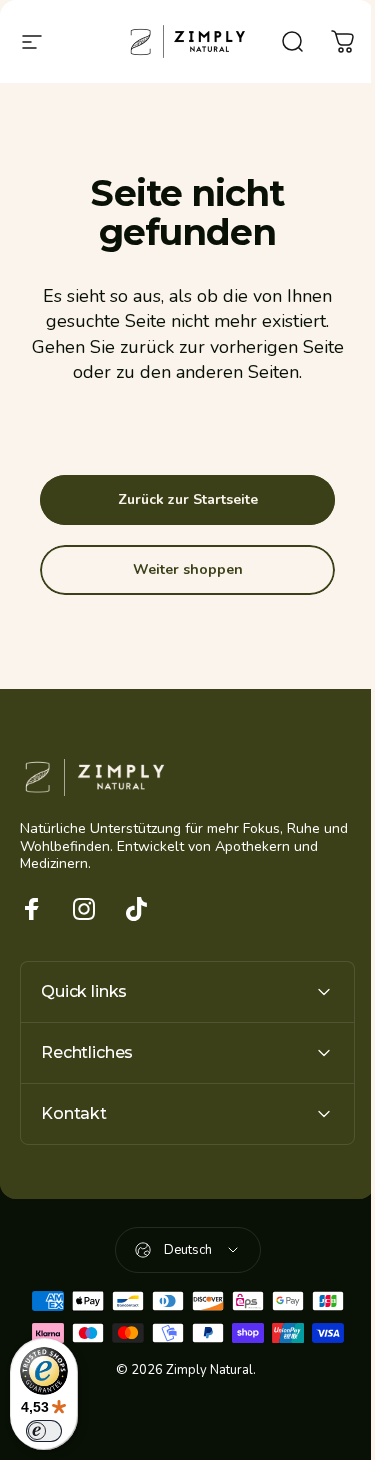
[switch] (44, 1431)
